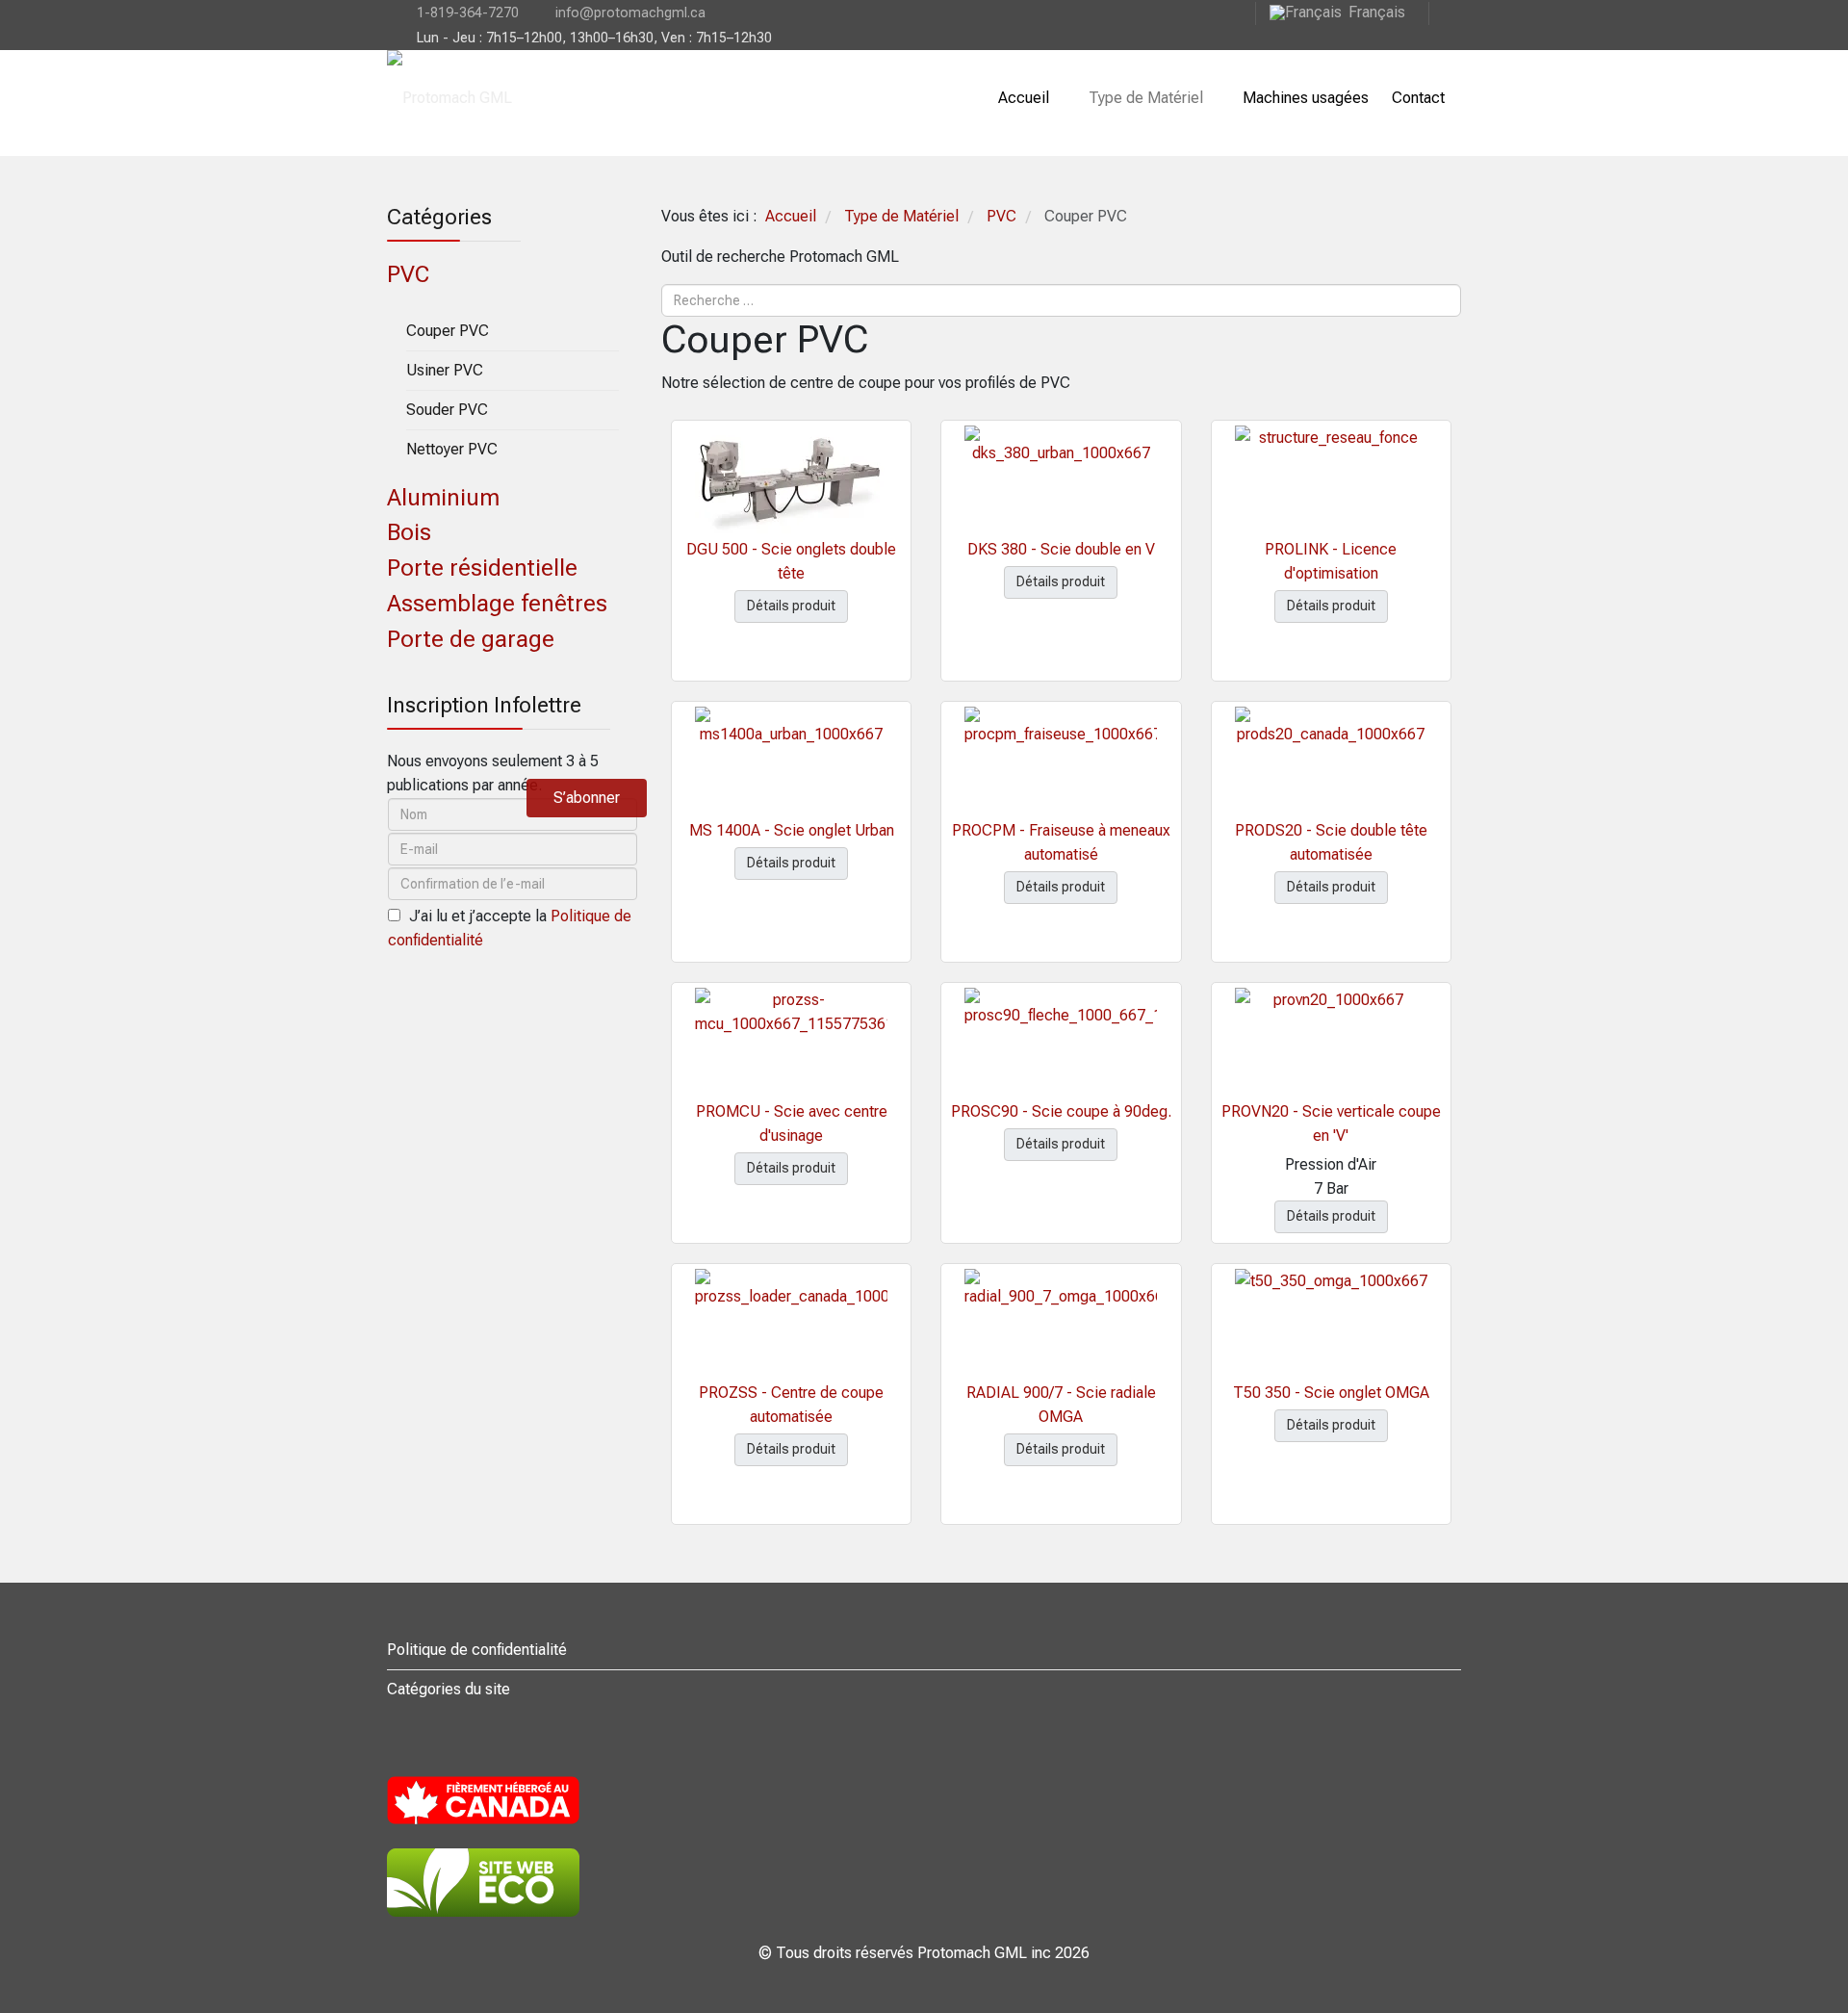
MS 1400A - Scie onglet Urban (792, 830)
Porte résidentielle (482, 568)
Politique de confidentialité (477, 1650)
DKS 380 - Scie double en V (1061, 549)
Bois (409, 532)
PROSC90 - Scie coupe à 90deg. (1061, 1111)
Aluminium (443, 498)
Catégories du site (449, 1689)
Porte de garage (471, 639)
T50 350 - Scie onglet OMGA (1331, 1393)
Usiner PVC (445, 370)
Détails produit (791, 606)
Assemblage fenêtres (497, 604)
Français (1377, 12)
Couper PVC (448, 331)
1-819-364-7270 (468, 13)
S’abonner (587, 798)
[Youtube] (1445, 12)
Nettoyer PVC (452, 449)
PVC (408, 274)
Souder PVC (447, 410)
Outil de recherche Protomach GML (780, 257)
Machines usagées (1306, 98)
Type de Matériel (1146, 98)
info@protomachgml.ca (630, 13)
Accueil (1024, 98)
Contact (1418, 98)
